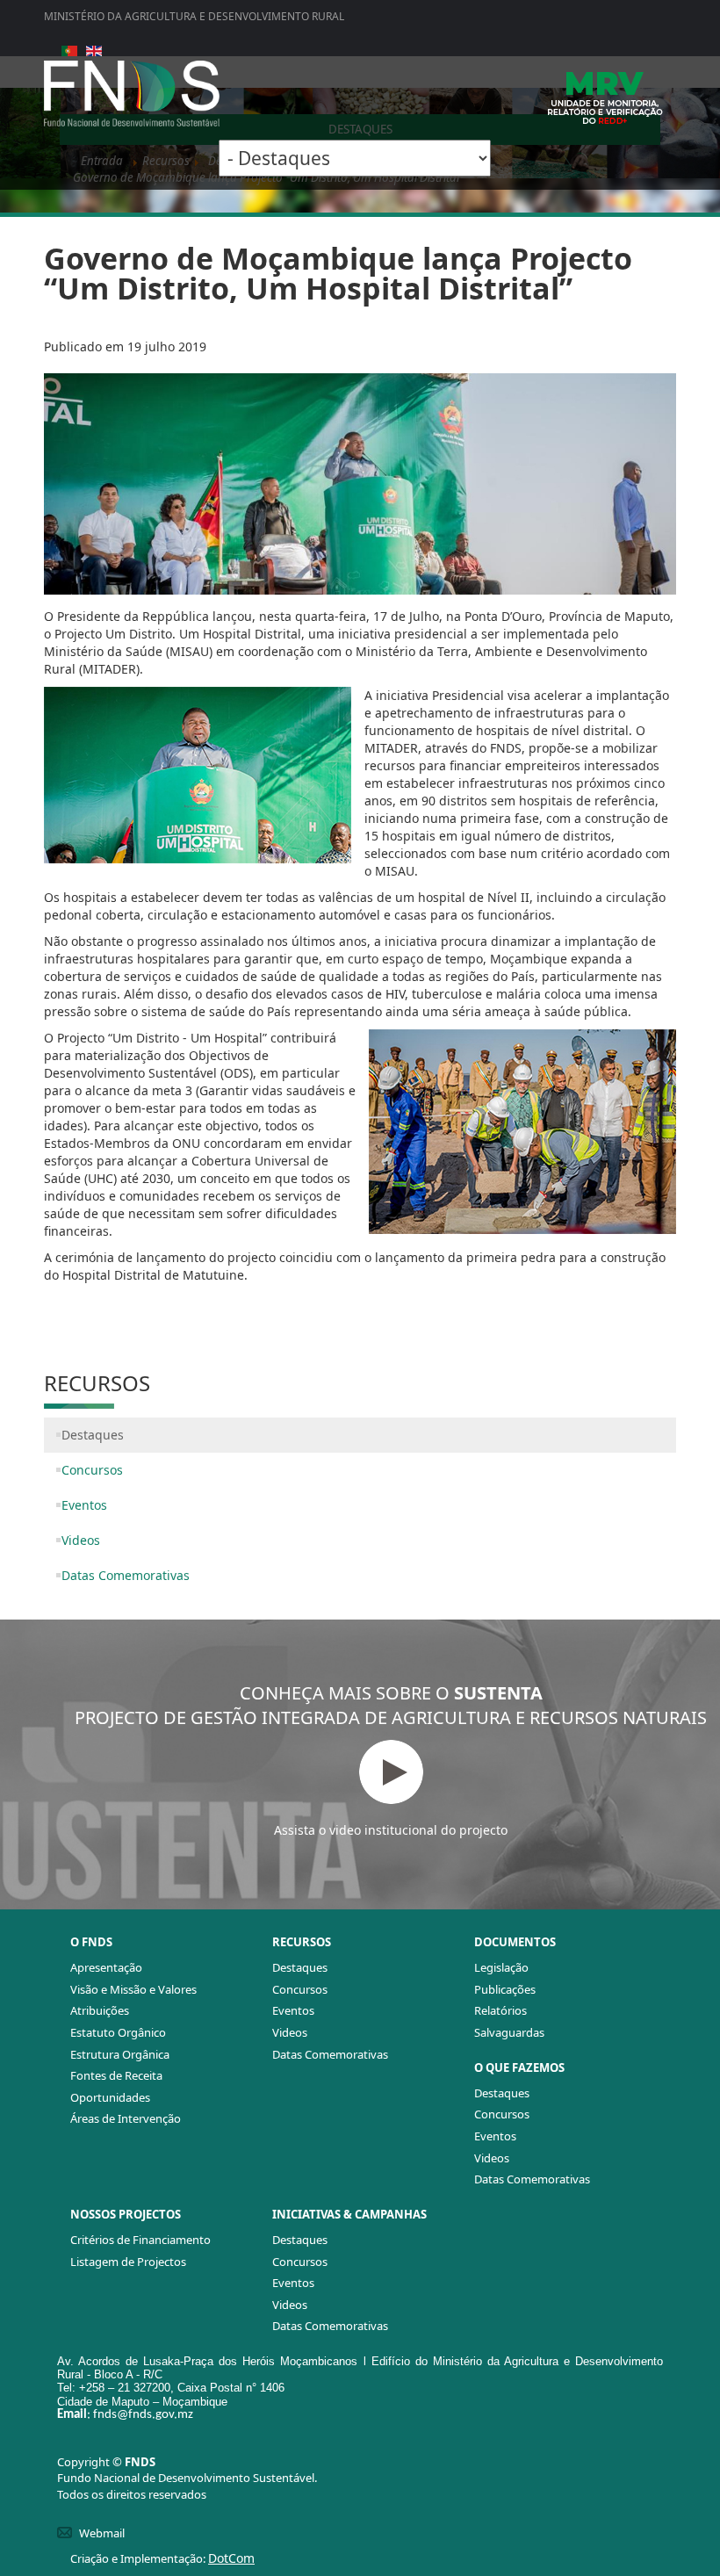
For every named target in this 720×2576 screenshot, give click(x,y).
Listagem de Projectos (128, 2262)
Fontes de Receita (116, 2075)
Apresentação (106, 1967)
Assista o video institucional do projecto (391, 1830)
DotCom (231, 2558)
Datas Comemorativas (126, 1575)
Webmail (102, 2533)
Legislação (501, 1967)
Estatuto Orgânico (118, 2032)
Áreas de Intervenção (126, 2118)
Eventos (84, 1505)
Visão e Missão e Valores (133, 1989)
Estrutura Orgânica (120, 2054)
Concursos (92, 1470)
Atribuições (100, 2010)
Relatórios (500, 2010)
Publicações (505, 1989)
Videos (81, 1540)
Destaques (93, 1435)
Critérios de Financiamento (140, 2240)
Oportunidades (110, 2097)
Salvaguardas (509, 2032)
